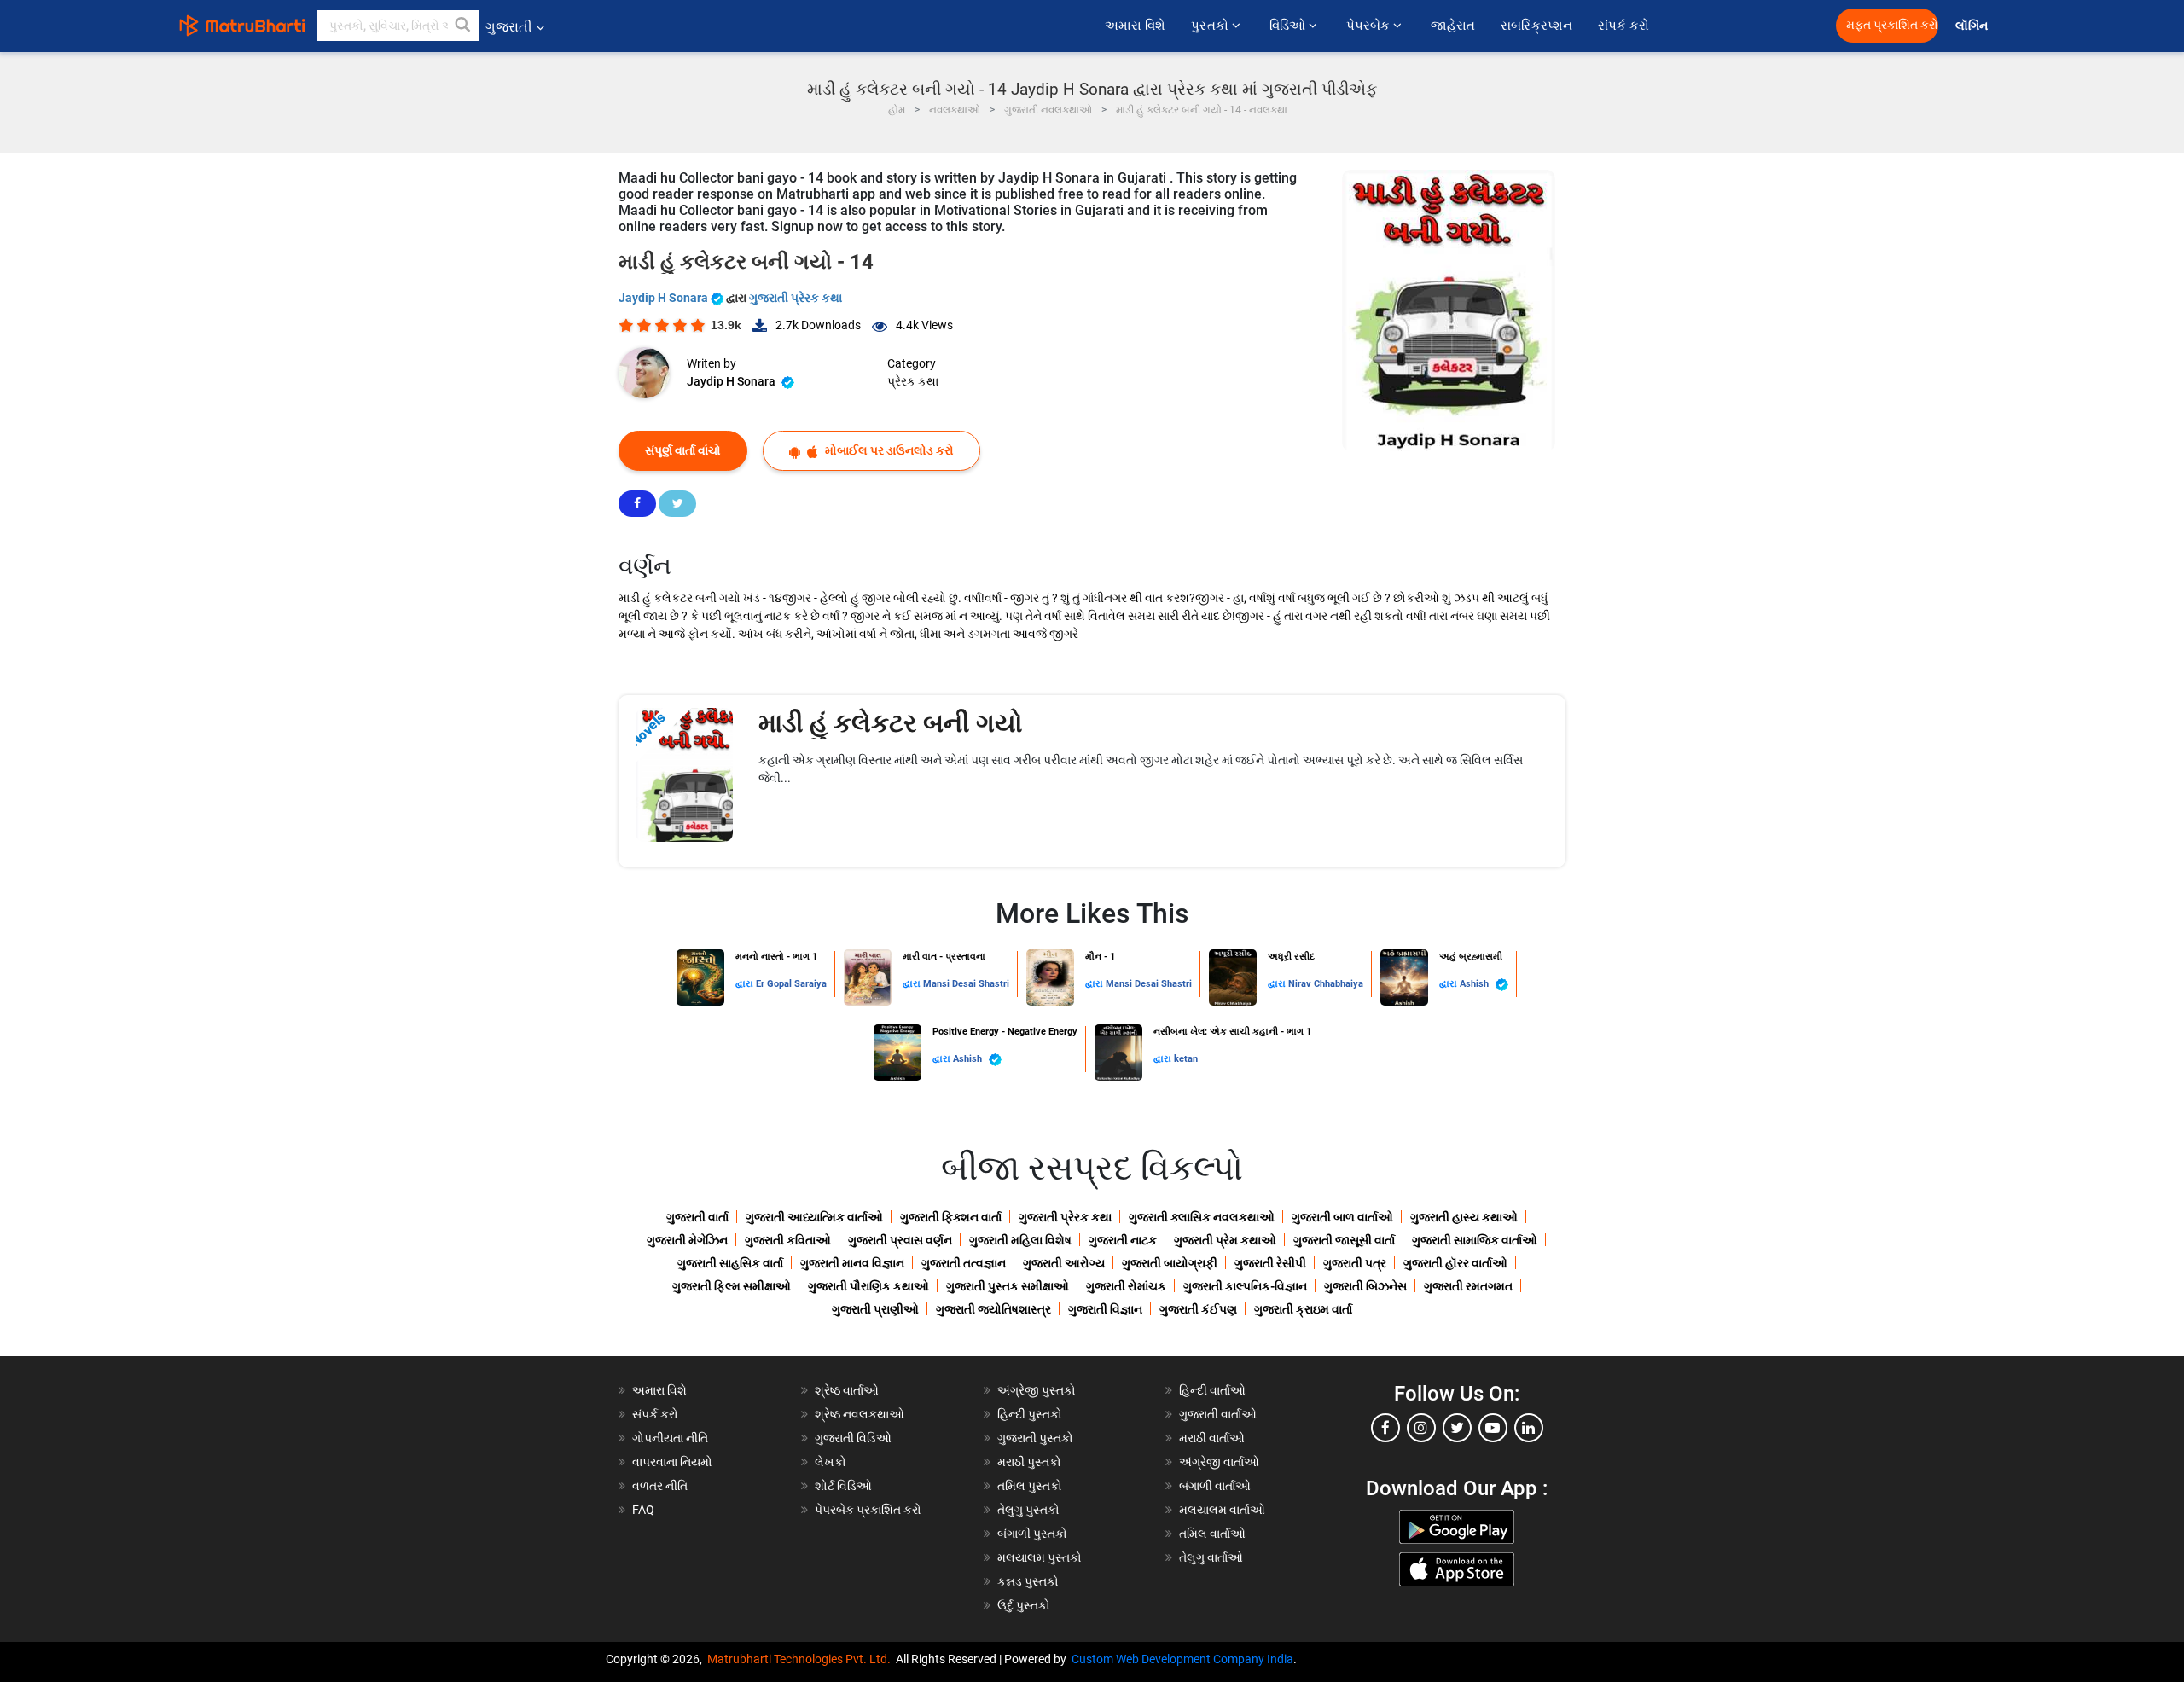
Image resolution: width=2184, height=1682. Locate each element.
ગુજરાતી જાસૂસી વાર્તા (1344, 1240)
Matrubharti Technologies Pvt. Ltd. (802, 1659)
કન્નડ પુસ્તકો (1028, 1581)
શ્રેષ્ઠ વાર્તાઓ (847, 1390)
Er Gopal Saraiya (791, 984)
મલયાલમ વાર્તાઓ (1222, 1510)
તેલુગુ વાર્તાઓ (1211, 1557)
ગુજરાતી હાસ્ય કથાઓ (1464, 1217)
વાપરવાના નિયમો (674, 1462)
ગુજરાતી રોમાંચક (1126, 1286)
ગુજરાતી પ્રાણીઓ (875, 1309)
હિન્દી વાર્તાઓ (1212, 1390)
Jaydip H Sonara (665, 298)
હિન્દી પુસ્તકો (1030, 1414)
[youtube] (1493, 1428)
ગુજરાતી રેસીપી (1270, 1263)
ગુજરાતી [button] (509, 27)
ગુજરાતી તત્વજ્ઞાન (964, 1263)
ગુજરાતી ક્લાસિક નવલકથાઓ (1202, 1217)
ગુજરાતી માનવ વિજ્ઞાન (852, 1263)
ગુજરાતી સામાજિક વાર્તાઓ (1475, 1240)
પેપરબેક (1370, 26)
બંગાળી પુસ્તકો (1032, 1534)
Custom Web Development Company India (1182, 1659)
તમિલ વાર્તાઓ (1212, 1534)
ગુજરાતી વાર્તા (697, 1217)
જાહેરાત (1453, 26)
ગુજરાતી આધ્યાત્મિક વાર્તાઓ (814, 1217)
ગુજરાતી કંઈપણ (1198, 1309)
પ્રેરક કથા (913, 381)
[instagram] (1421, 1428)
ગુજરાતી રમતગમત (1468, 1286)
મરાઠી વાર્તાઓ (1212, 1438)
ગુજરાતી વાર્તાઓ (1218, 1414)
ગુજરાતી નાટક (1123, 1240)
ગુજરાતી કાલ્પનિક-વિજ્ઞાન (1245, 1286)
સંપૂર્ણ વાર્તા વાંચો (683, 450)
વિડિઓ (1289, 26)
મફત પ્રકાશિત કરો (1892, 25)
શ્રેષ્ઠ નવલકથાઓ (860, 1414)
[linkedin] (1529, 1428)
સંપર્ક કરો (1623, 26)
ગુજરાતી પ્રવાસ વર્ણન (900, 1240)
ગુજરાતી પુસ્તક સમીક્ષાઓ (1008, 1286)
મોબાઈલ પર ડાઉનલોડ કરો (888, 450)
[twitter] (1457, 1428)
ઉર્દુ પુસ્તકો (1024, 1605)
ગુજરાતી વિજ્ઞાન (1105, 1309)
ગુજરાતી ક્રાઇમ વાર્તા (1303, 1309)
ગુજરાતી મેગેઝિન (687, 1240)
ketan (1186, 1059)
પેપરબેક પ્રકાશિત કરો (868, 1510)
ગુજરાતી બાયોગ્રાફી (1170, 1263)
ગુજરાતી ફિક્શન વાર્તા (951, 1217)
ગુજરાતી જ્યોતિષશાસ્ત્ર (993, 1309)
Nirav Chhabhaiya (1326, 984)
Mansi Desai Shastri (966, 984)
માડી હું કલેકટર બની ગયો (891, 723)
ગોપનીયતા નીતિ (670, 1438)
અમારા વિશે (1135, 26)
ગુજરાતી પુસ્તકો (1035, 1438)
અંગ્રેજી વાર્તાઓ (1219, 1462)
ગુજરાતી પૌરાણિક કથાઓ (868, 1286)
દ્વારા (746, 984)
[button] (463, 26)
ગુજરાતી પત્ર (1355, 1263)
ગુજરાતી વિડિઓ (853, 1438)
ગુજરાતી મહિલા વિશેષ (1020, 1240)
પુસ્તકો (1211, 26)
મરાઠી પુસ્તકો (1029, 1462)
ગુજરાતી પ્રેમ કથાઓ (1225, 1240)
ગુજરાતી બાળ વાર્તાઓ (1342, 1217)
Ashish (1475, 984)
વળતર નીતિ (660, 1486)
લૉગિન (1973, 26)
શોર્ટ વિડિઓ (843, 1486)
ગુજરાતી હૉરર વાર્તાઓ (1455, 1263)
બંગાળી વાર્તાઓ (1215, 1486)
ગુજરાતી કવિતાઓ (788, 1240)
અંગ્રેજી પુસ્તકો (1037, 1390)
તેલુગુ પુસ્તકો (1028, 1510)
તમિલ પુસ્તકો (1030, 1486)
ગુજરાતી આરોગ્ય (1064, 1263)
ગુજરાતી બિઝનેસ (1365, 1286)
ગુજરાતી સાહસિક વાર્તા (730, 1263)
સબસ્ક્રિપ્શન (1536, 26)
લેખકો (831, 1462)
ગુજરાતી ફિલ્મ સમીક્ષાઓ (732, 1286)
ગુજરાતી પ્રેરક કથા (796, 298)
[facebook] (1385, 1428)
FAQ (643, 1510)
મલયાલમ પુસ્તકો (1040, 1557)
